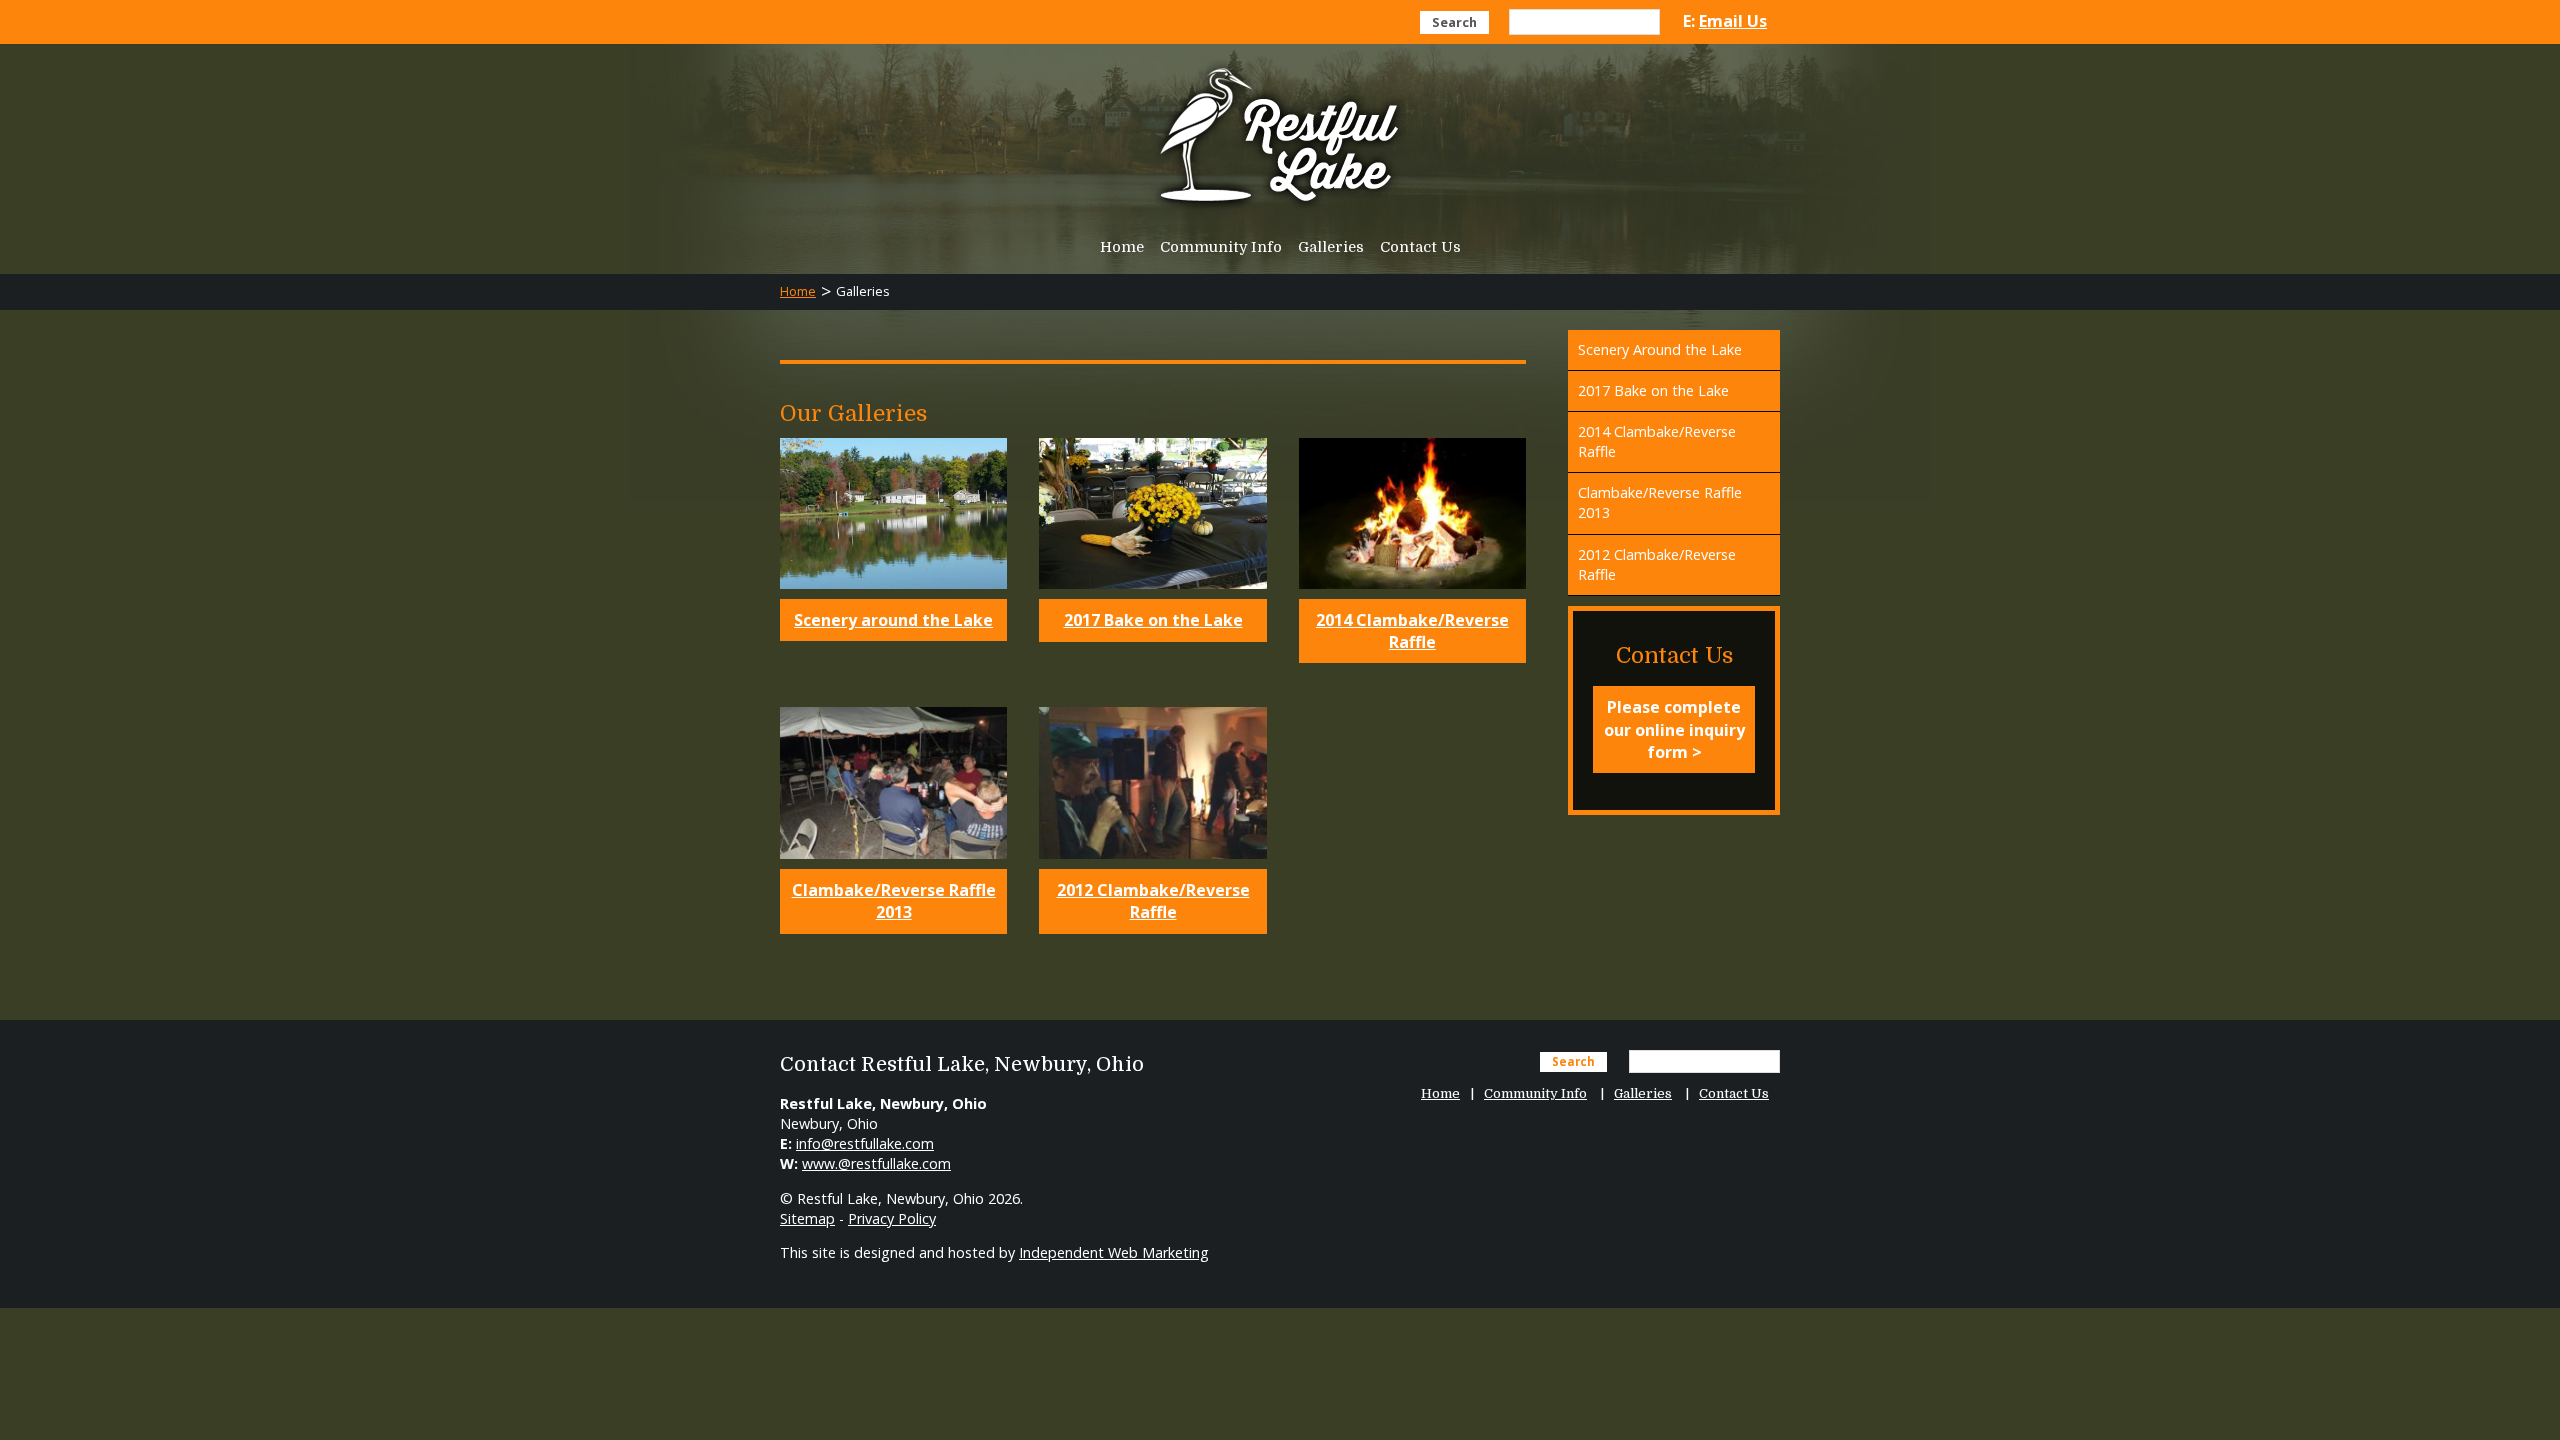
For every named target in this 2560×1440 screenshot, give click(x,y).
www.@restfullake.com (876, 1163)
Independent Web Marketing (1114, 1252)
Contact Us (1420, 247)
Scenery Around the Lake (1660, 349)
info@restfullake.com (865, 1143)
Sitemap (807, 1218)
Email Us (1733, 21)
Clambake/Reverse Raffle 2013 (894, 901)
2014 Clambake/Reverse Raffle (1412, 631)
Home (1122, 247)
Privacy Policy (892, 1218)
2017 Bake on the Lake (1153, 620)
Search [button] (1454, 22)
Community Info (1221, 247)
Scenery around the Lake (893, 620)
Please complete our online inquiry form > (1674, 729)
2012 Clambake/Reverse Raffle (1153, 901)
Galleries (1331, 247)
